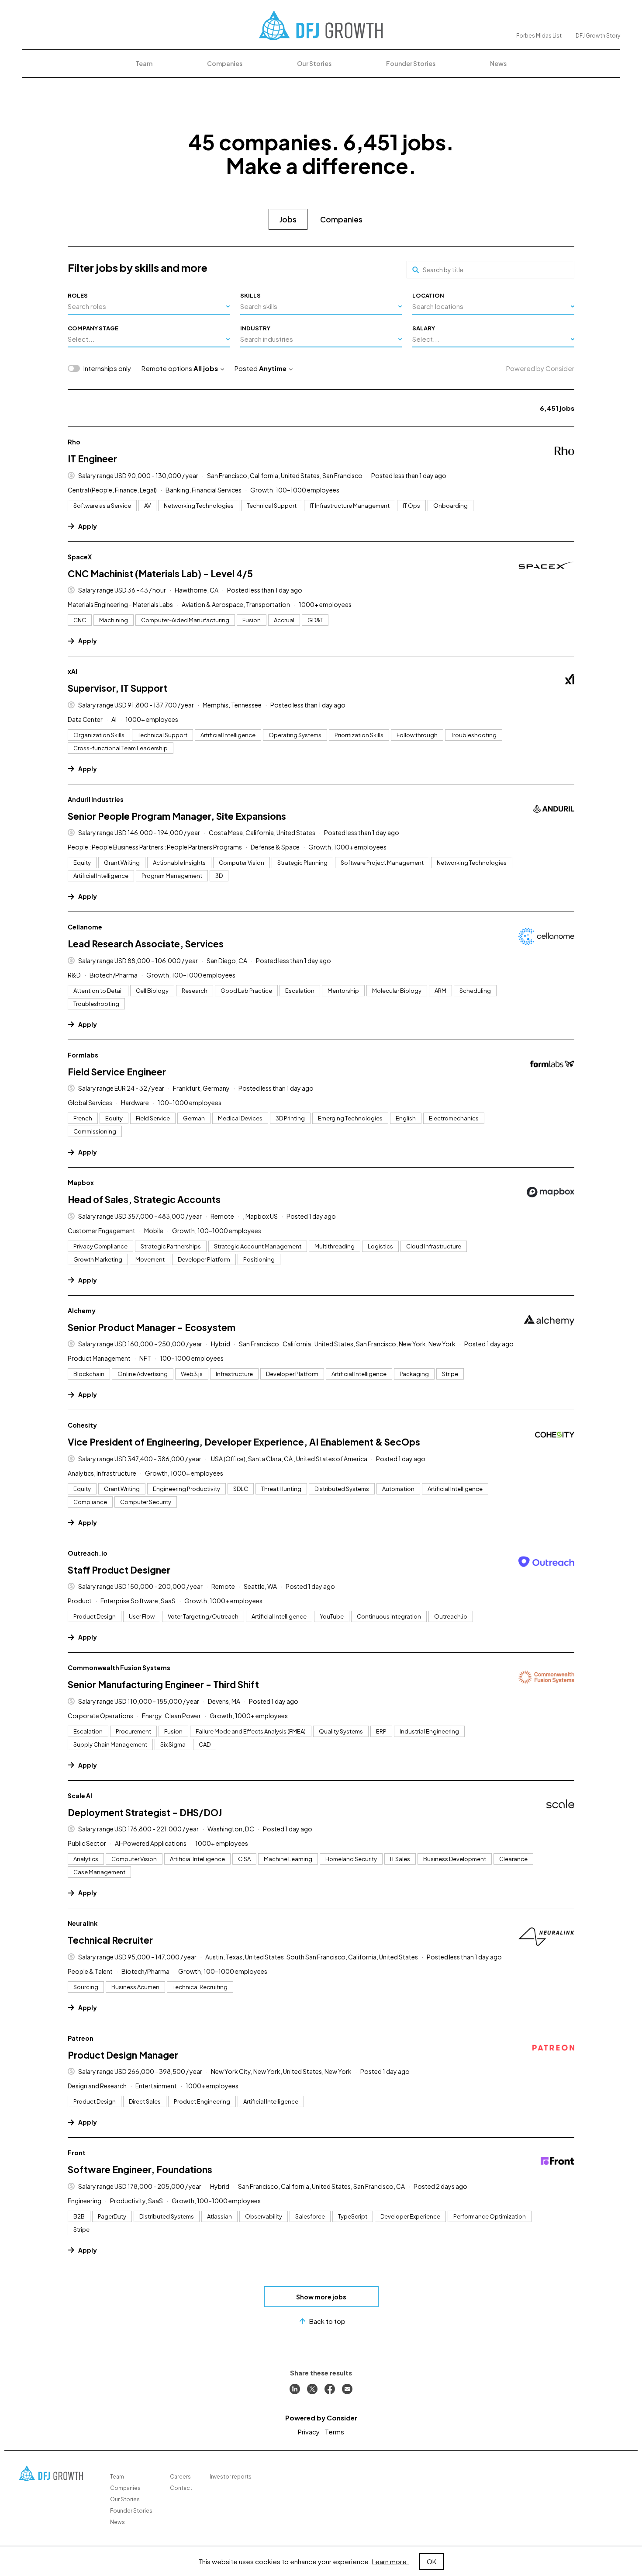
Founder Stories (411, 63)
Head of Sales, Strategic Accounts (144, 1199)
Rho (74, 442)
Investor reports (231, 2477)
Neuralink (83, 1923)
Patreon (81, 2038)
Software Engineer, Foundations (140, 2169)
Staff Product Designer (119, 1570)
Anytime (273, 368)
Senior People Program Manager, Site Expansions (177, 816)
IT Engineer (92, 459)
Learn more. (390, 2561)
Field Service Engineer (117, 1072)
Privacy (309, 2432)
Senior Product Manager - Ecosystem (152, 1327)
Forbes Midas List (539, 36)
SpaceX (80, 557)
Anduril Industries (96, 799)
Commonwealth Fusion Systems (119, 1668)
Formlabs (83, 1055)
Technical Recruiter (110, 1940)
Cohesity (82, 1425)
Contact (181, 2488)
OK (431, 2561)
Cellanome (85, 927)
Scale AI (80, 1796)
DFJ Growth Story (598, 36)
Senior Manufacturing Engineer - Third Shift (163, 1684)
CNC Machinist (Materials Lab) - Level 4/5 (160, 574)
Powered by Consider (540, 368)
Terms (335, 2432)
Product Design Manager (123, 2055)
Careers (180, 2477)
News (498, 63)
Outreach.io (88, 1553)
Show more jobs (321, 2297)
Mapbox (81, 1182)
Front (77, 2153)
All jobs (206, 368)
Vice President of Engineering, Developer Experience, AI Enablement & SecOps (244, 1442)
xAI (72, 671)
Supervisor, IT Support (117, 688)
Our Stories (314, 63)
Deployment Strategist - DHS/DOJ (145, 1812)
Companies (225, 63)
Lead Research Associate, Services (146, 944)
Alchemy (82, 1311)
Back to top (327, 2321)
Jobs (288, 219)
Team (144, 63)
